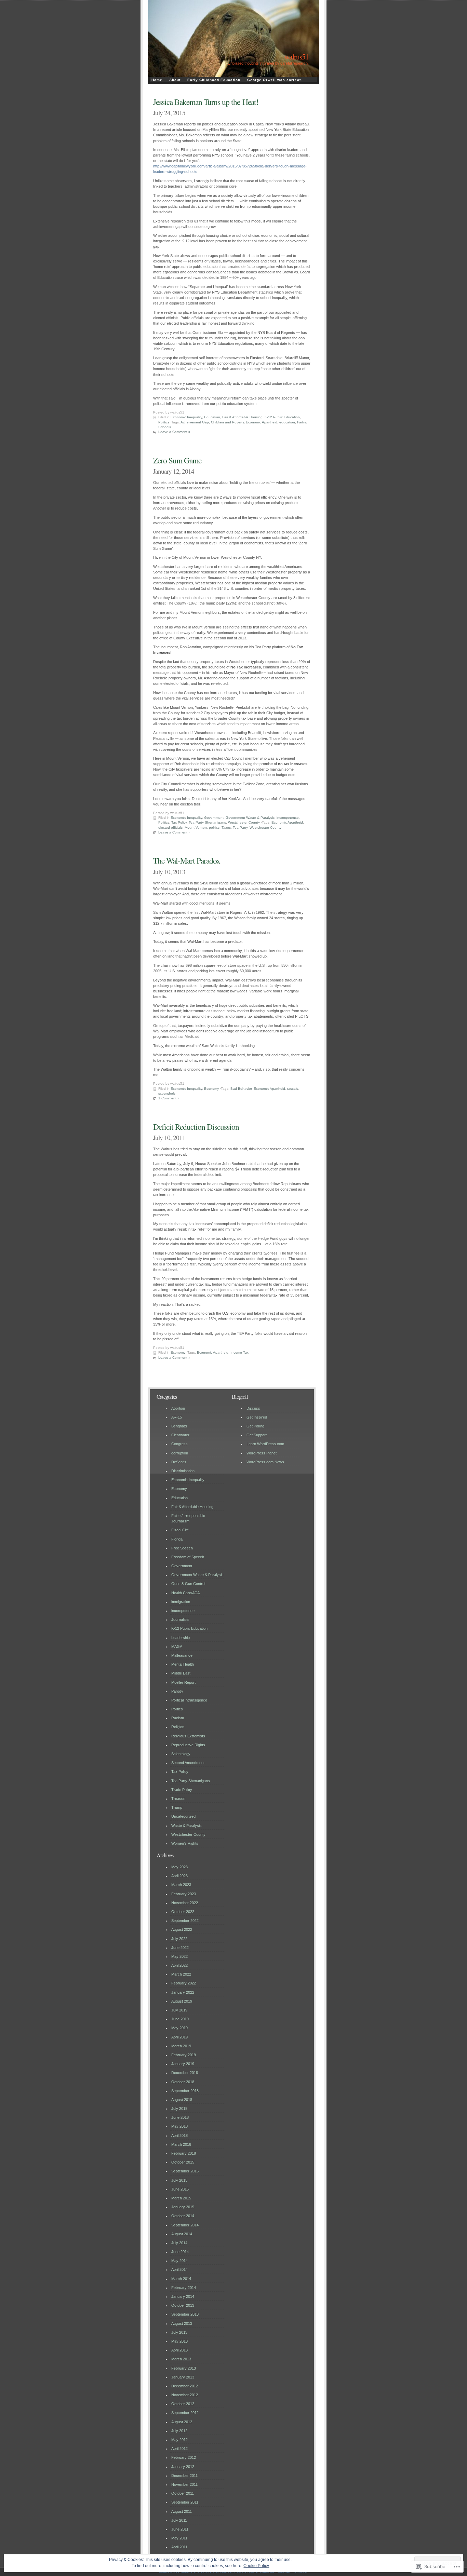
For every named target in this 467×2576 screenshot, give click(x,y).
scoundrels (167, 1093)
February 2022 (184, 1983)
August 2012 (182, 2422)
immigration (181, 1602)
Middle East (181, 1673)
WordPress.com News (265, 1462)
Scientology (181, 1754)
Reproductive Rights (188, 1745)
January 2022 (183, 1992)
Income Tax (239, 1352)
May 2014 (179, 2261)
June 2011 (180, 2529)
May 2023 (179, 1867)
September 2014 (185, 2225)
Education (212, 417)
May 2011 (179, 2538)
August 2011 (182, 2511)
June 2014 (180, 2252)
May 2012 (179, 2440)
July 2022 (179, 1939)
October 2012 (183, 2404)
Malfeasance (182, 1655)
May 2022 (179, 1956)
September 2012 (185, 2413)
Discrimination (183, 1471)
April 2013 (179, 2350)
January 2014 (183, 2296)
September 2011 (185, 2502)
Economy (211, 1089)
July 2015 (179, 2180)
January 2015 (183, 2207)
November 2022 (185, 1903)
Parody (177, 1691)
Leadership (181, 1638)
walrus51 (297, 57)
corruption (180, 1453)
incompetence (288, 818)
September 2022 (185, 1921)
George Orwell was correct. (275, 80)
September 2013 (185, 2314)
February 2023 (184, 1894)
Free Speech (182, 1548)
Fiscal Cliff (180, 1530)
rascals (293, 1089)
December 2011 (184, 2476)
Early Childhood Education (214, 80)
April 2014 (179, 2269)
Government (214, 818)
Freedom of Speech (188, 1557)
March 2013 (181, 2359)
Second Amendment (188, 1763)
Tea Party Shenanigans (207, 822)
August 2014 (182, 2234)
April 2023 (179, 1876)
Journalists (180, 1619)
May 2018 (179, 2126)
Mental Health (183, 1664)
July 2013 (179, 2332)
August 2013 (182, 2323)
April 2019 (179, 2037)
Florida (177, 1539)
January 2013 (183, 2377)
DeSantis (179, 1462)
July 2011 (179, 2520)
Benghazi (179, 1426)
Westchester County (244, 822)
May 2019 (179, 2028)
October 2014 (183, 2216)
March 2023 (181, 1885)
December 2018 (185, 2073)
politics (214, 828)
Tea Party (240, 828)
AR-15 (177, 1417)
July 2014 (179, 2243)
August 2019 (182, 2001)
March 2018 (181, 2144)
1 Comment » (169, 1098)
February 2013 (184, 2368)
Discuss (253, 1408)
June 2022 (180, 1948)
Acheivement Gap (195, 422)
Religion (178, 1727)
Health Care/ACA (185, 1593)
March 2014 (181, 2279)
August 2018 (182, 2100)
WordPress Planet (262, 1453)
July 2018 (179, 2109)
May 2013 (179, 2341)
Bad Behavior (241, 1089)
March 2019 (181, 2046)
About (175, 80)
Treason (178, 1799)
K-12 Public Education (282, 417)
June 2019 (180, 2019)
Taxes (226, 828)
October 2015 (183, 2162)
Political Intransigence (189, 1700)
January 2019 (183, 2064)
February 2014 (184, 2288)
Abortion (178, 1408)
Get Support (257, 1435)
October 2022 (183, 1912)
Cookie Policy (256, 2566)
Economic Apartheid (262, 422)
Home (157, 80)
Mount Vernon (196, 828)
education (287, 422)
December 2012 (185, 2386)
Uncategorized (183, 1816)
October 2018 (183, 2082)
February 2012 (184, 2457)
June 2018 (180, 2117)
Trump (177, 1807)
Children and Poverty (227, 422)
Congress (179, 1444)
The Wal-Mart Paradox (187, 860)
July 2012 (179, 2431)
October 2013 (183, 2305)
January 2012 (183, 2467)
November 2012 (185, 2395)
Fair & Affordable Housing (242, 417)
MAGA (177, 1646)
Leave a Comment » (174, 432)
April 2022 (179, 1965)
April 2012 (179, 2449)
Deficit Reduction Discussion (196, 1127)
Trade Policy (182, 1790)
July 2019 (179, 2010)
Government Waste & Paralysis (250, 818)
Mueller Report (183, 1682)
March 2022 (181, 1974)
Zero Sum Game (177, 460)
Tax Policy (179, 822)
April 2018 (179, 2136)
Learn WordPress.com (265, 1444)
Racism (178, 1718)
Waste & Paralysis (186, 1826)
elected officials (170, 828)
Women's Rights (185, 1843)
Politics (164, 422)
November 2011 (184, 2484)
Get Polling (255, 1426)
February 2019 (184, 2055)
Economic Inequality (186, 417)
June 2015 (180, 2189)
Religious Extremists (188, 1736)
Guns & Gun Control (188, 1584)
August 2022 (182, 1929)
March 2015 (181, 2198)
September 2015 (185, 2171)
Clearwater (180, 1435)
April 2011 (179, 2547)
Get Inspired (257, 1417)
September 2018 (185, 2091)
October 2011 (183, 2493)
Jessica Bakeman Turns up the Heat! (206, 102)
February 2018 (184, 2153)
